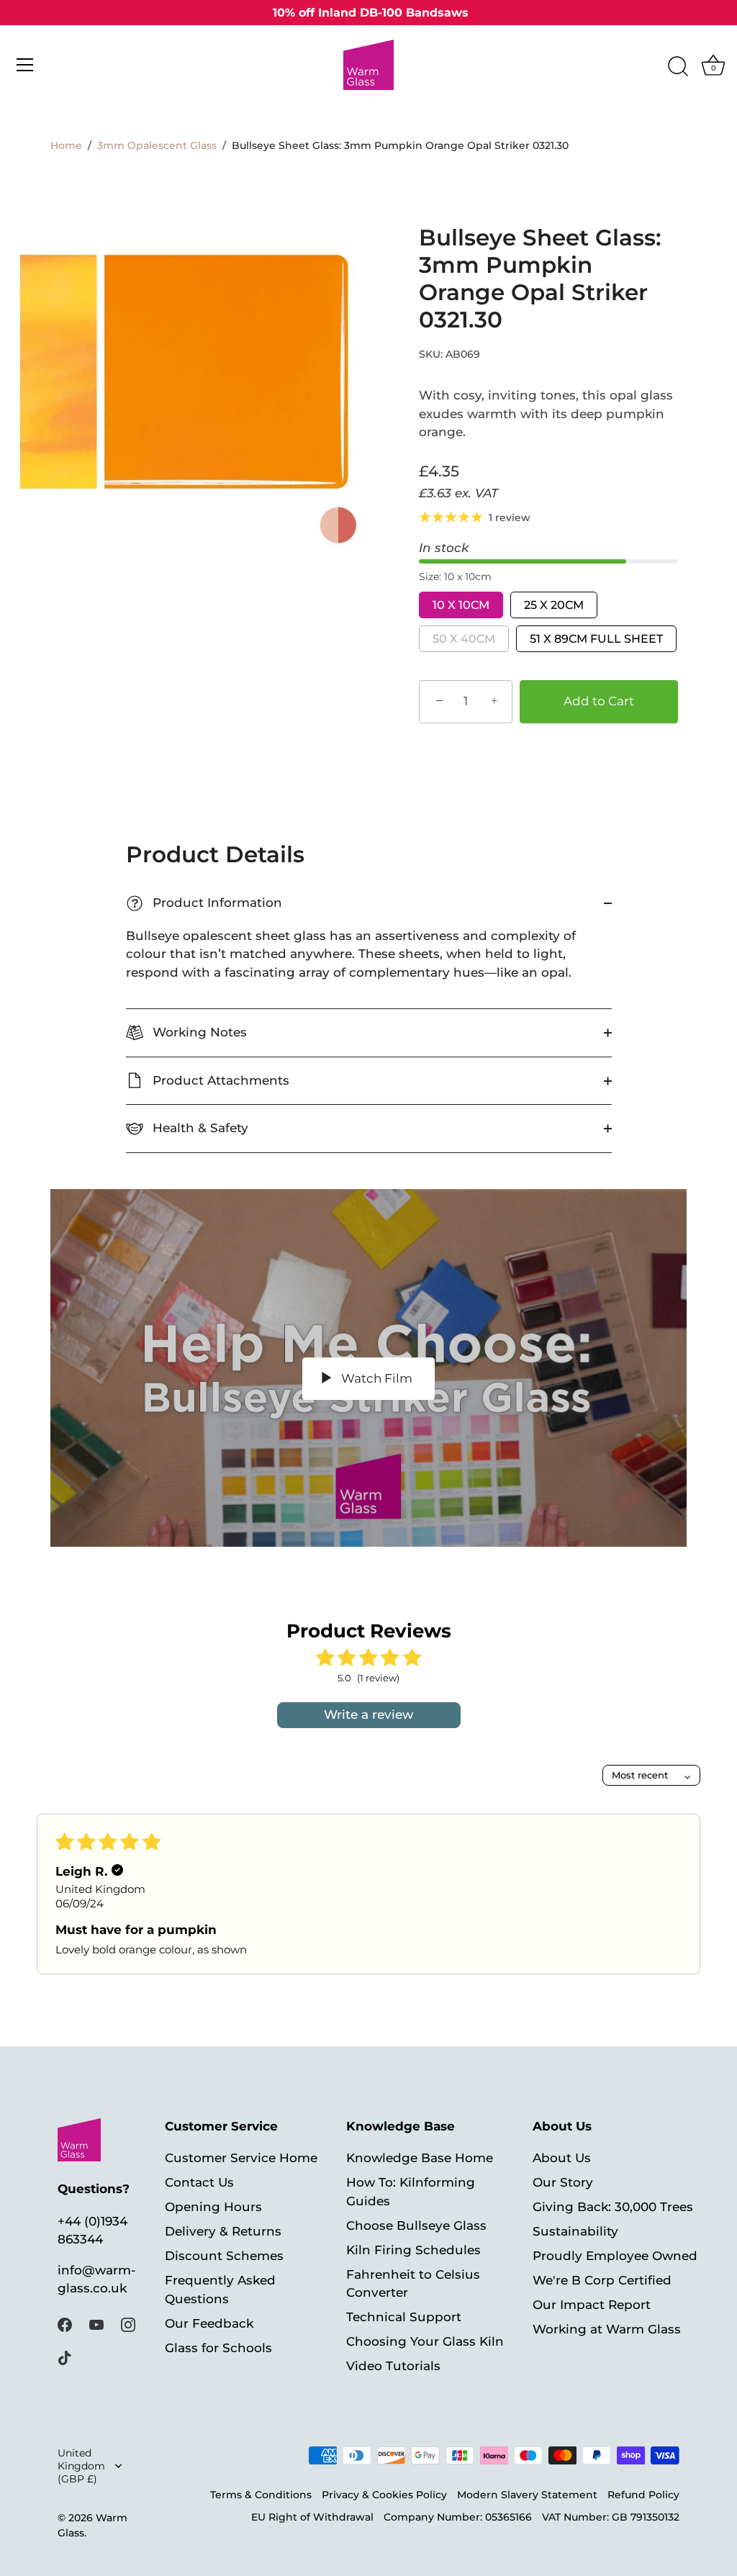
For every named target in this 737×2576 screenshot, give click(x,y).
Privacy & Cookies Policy (384, 2495)
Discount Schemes (224, 2256)
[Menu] (25, 65)
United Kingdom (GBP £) (81, 2466)
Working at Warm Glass (607, 2329)
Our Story (563, 2182)
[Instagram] (128, 2324)
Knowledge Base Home (420, 2158)
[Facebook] (65, 2324)
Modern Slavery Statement (527, 2495)
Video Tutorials (393, 2366)
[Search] (678, 67)
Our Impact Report (592, 2305)
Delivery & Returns (223, 2231)
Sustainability (575, 2231)
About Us (562, 2158)
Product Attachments (219, 1080)
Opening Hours (213, 2207)
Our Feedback (209, 2323)
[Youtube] (96, 2324)
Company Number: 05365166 (458, 2517)
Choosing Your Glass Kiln (425, 2341)
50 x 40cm (464, 639)
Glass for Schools (218, 2348)
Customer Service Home (241, 2158)
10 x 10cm (461, 605)
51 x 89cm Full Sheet (596, 639)
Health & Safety (199, 1128)
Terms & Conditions (261, 2495)
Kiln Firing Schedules (413, 2250)
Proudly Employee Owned (615, 2256)
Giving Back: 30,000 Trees (613, 2207)
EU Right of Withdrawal (312, 2517)
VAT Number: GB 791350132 (611, 2517)
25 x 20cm (554, 605)
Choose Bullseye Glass (416, 2225)
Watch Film (375, 1378)
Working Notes (198, 1032)
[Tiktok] (65, 2356)
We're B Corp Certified (602, 2280)
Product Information (207, 903)
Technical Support (404, 2317)
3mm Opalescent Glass (157, 145)
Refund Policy (643, 2495)
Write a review (368, 1714)
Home (66, 145)
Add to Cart (599, 701)
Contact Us (199, 2182)
